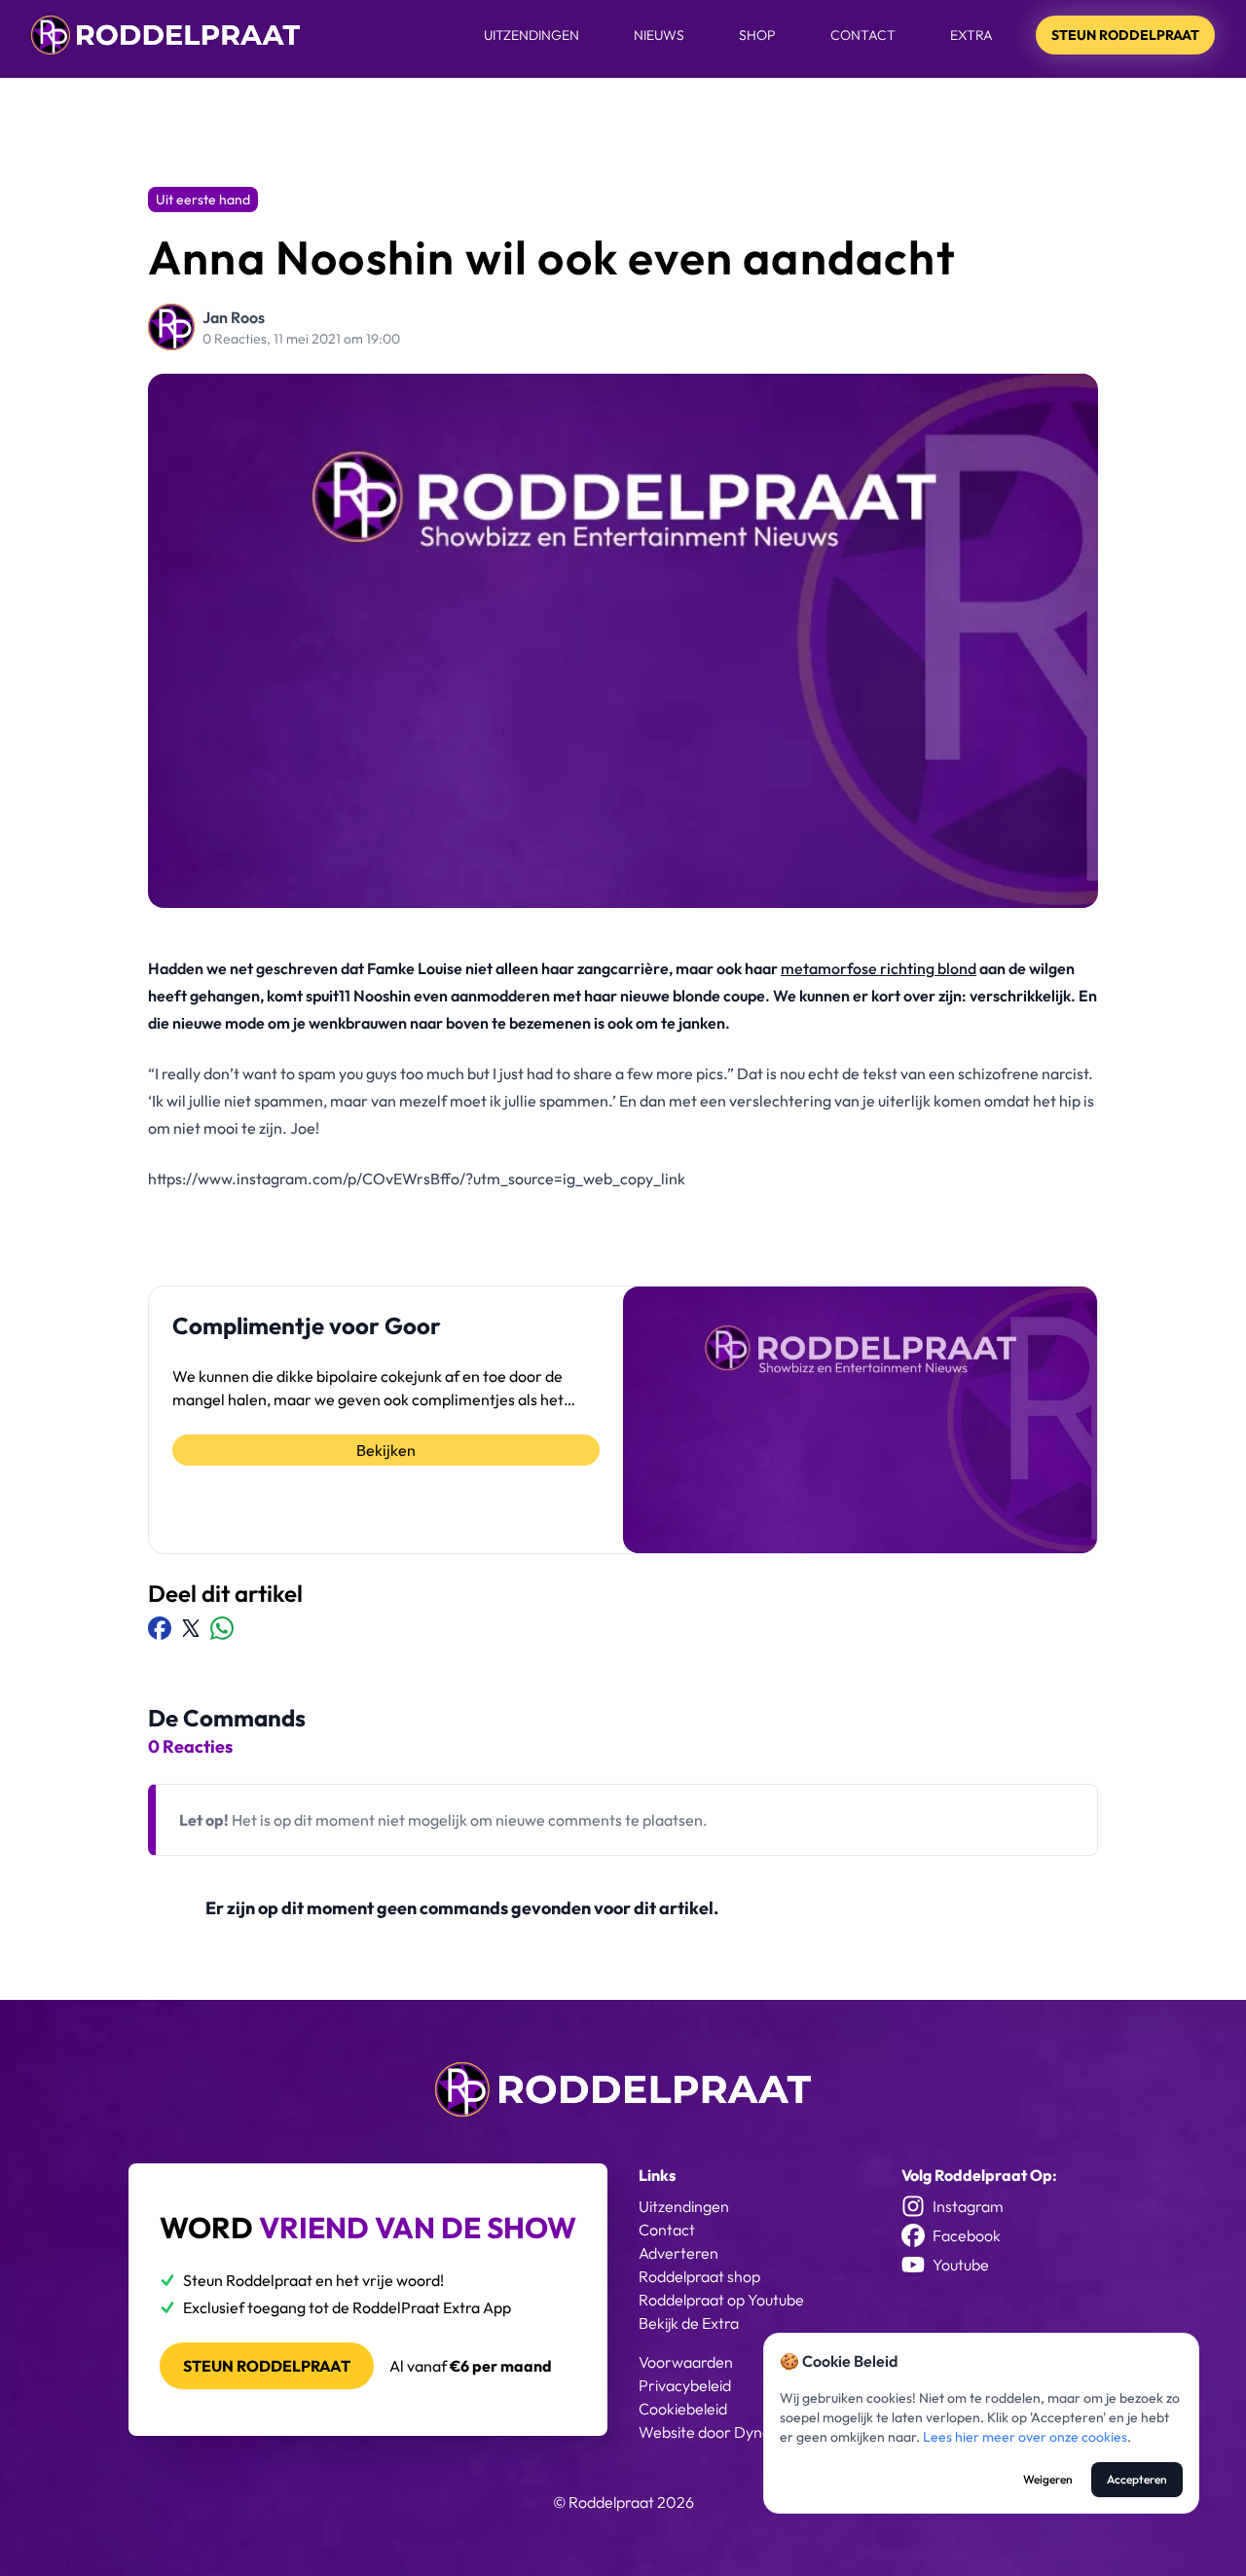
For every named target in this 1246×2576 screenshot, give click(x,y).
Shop (757, 35)
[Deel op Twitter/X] (191, 1628)
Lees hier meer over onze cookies (1025, 2437)
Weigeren (1048, 2479)
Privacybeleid (685, 2385)
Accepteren (1137, 2479)
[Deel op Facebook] (160, 1628)
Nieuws (659, 35)
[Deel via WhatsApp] (222, 1628)
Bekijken (386, 1450)
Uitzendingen (531, 35)
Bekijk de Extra (689, 2323)
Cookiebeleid (683, 2409)
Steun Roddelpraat (1125, 35)
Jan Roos (234, 317)
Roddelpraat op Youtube (721, 2300)
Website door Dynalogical (726, 2432)
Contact (863, 35)
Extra (971, 35)
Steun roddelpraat (267, 2366)
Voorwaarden (686, 2362)
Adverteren (678, 2253)
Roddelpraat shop (699, 2276)
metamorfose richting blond (879, 968)
